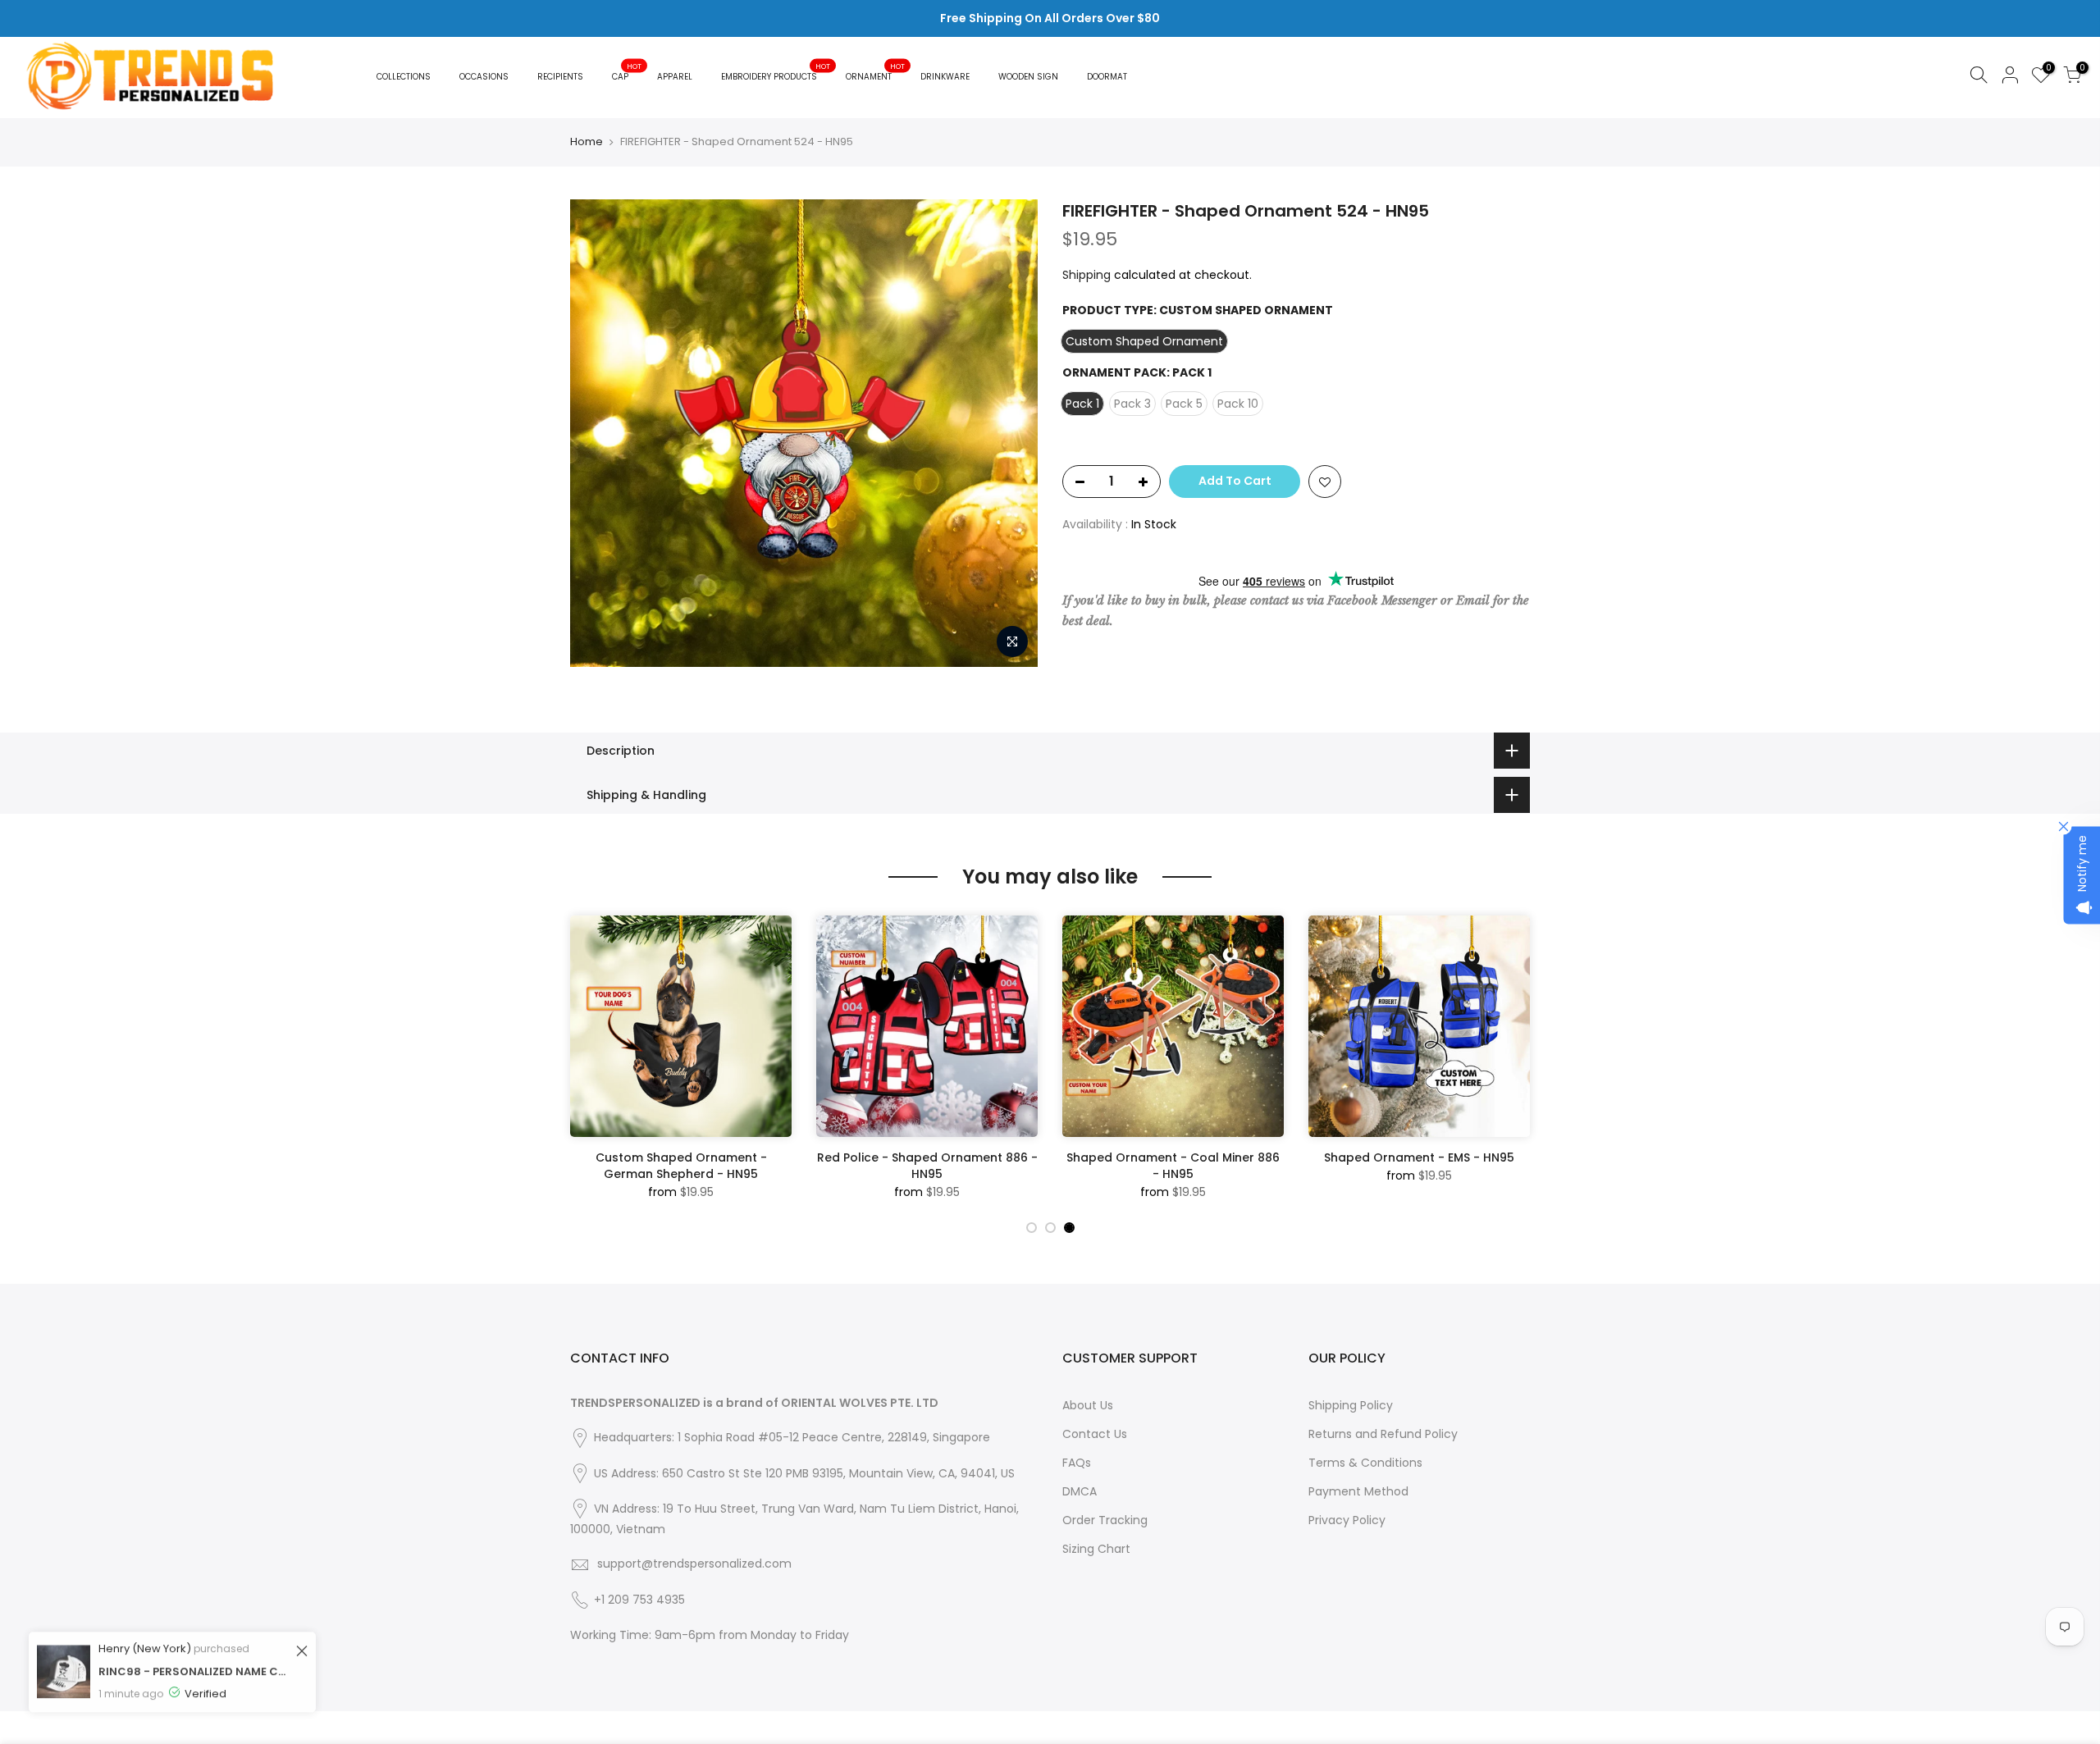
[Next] (1513, 1063)
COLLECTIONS (404, 77)
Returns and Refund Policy (1383, 1434)
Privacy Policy (1347, 1520)
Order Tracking (1105, 1520)
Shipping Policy (1351, 1405)
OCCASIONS (484, 77)
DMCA (1080, 1491)
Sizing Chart (1096, 1549)
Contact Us (1095, 1434)
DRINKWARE (945, 77)
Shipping (1087, 275)
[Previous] (587, 1063)
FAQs (1077, 1463)
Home (587, 142)
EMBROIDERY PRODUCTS (776, 73)
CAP (627, 73)
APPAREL (675, 77)
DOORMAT (1107, 77)
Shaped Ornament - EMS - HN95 (1419, 1157)
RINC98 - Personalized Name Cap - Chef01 (195, 1658)
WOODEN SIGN (1028, 77)
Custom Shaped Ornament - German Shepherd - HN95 (681, 1166)
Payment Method (1358, 1491)
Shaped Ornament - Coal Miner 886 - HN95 (1173, 1166)
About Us (1088, 1405)
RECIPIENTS (560, 77)
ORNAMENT (875, 73)
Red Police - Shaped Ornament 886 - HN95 (927, 1166)
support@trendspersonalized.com (694, 1564)
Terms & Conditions (1365, 1463)
